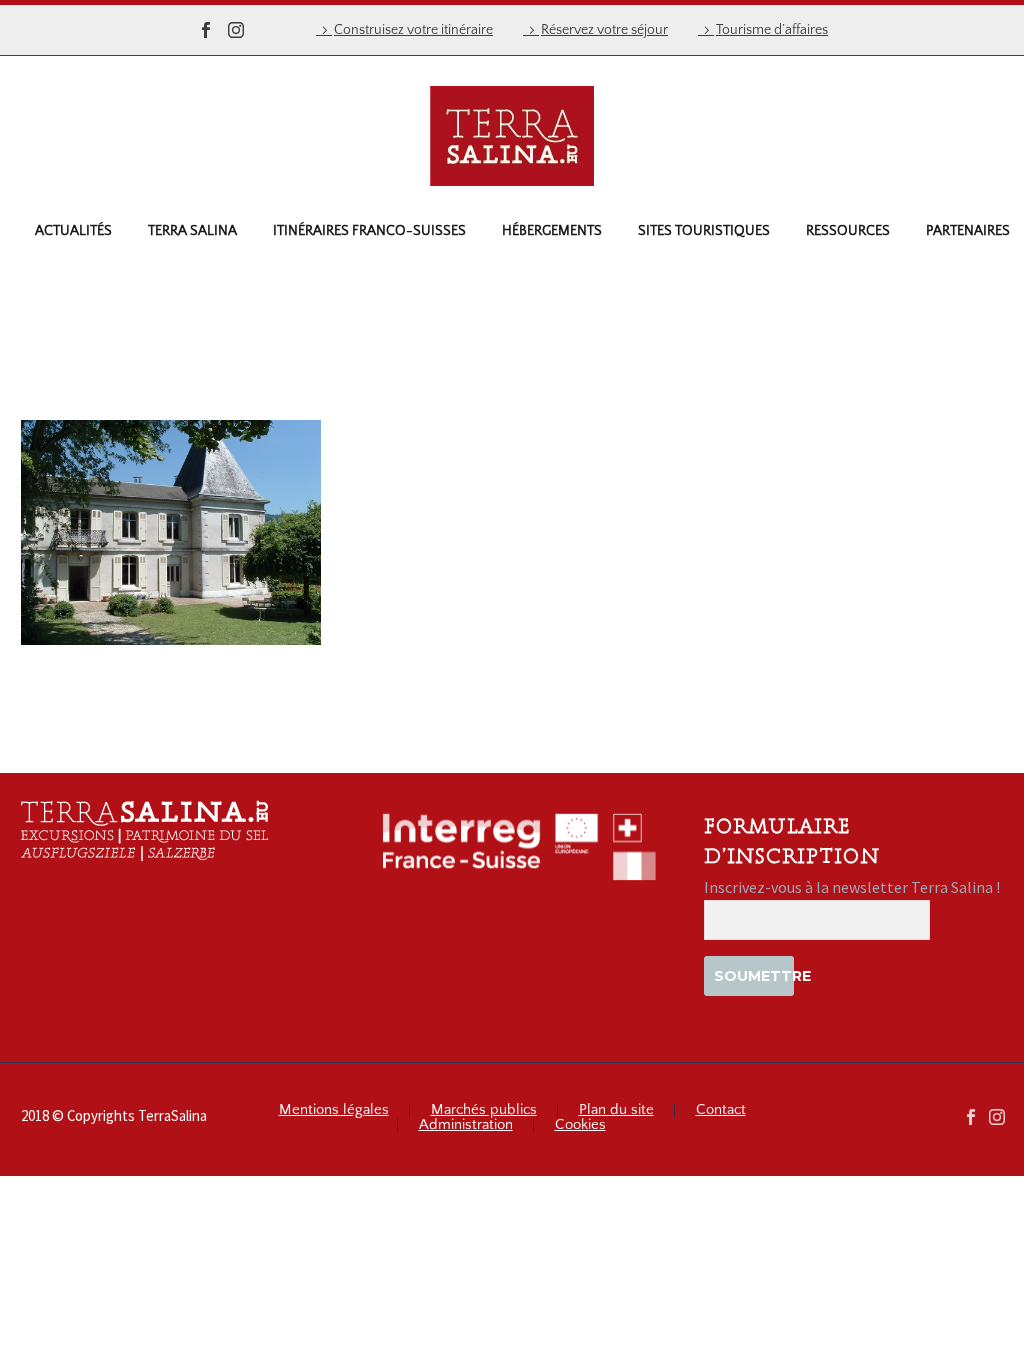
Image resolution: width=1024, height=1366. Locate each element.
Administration (466, 1125)
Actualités (73, 231)
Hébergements (552, 231)
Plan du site (616, 1110)
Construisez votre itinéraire (413, 30)
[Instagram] (236, 30)
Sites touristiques (704, 231)
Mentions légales (334, 1110)
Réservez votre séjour (604, 30)
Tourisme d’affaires (772, 30)
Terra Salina (192, 231)
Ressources (848, 231)
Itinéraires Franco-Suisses (369, 231)
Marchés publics (484, 1110)
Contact (721, 1110)
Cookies (580, 1125)
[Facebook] (206, 30)
